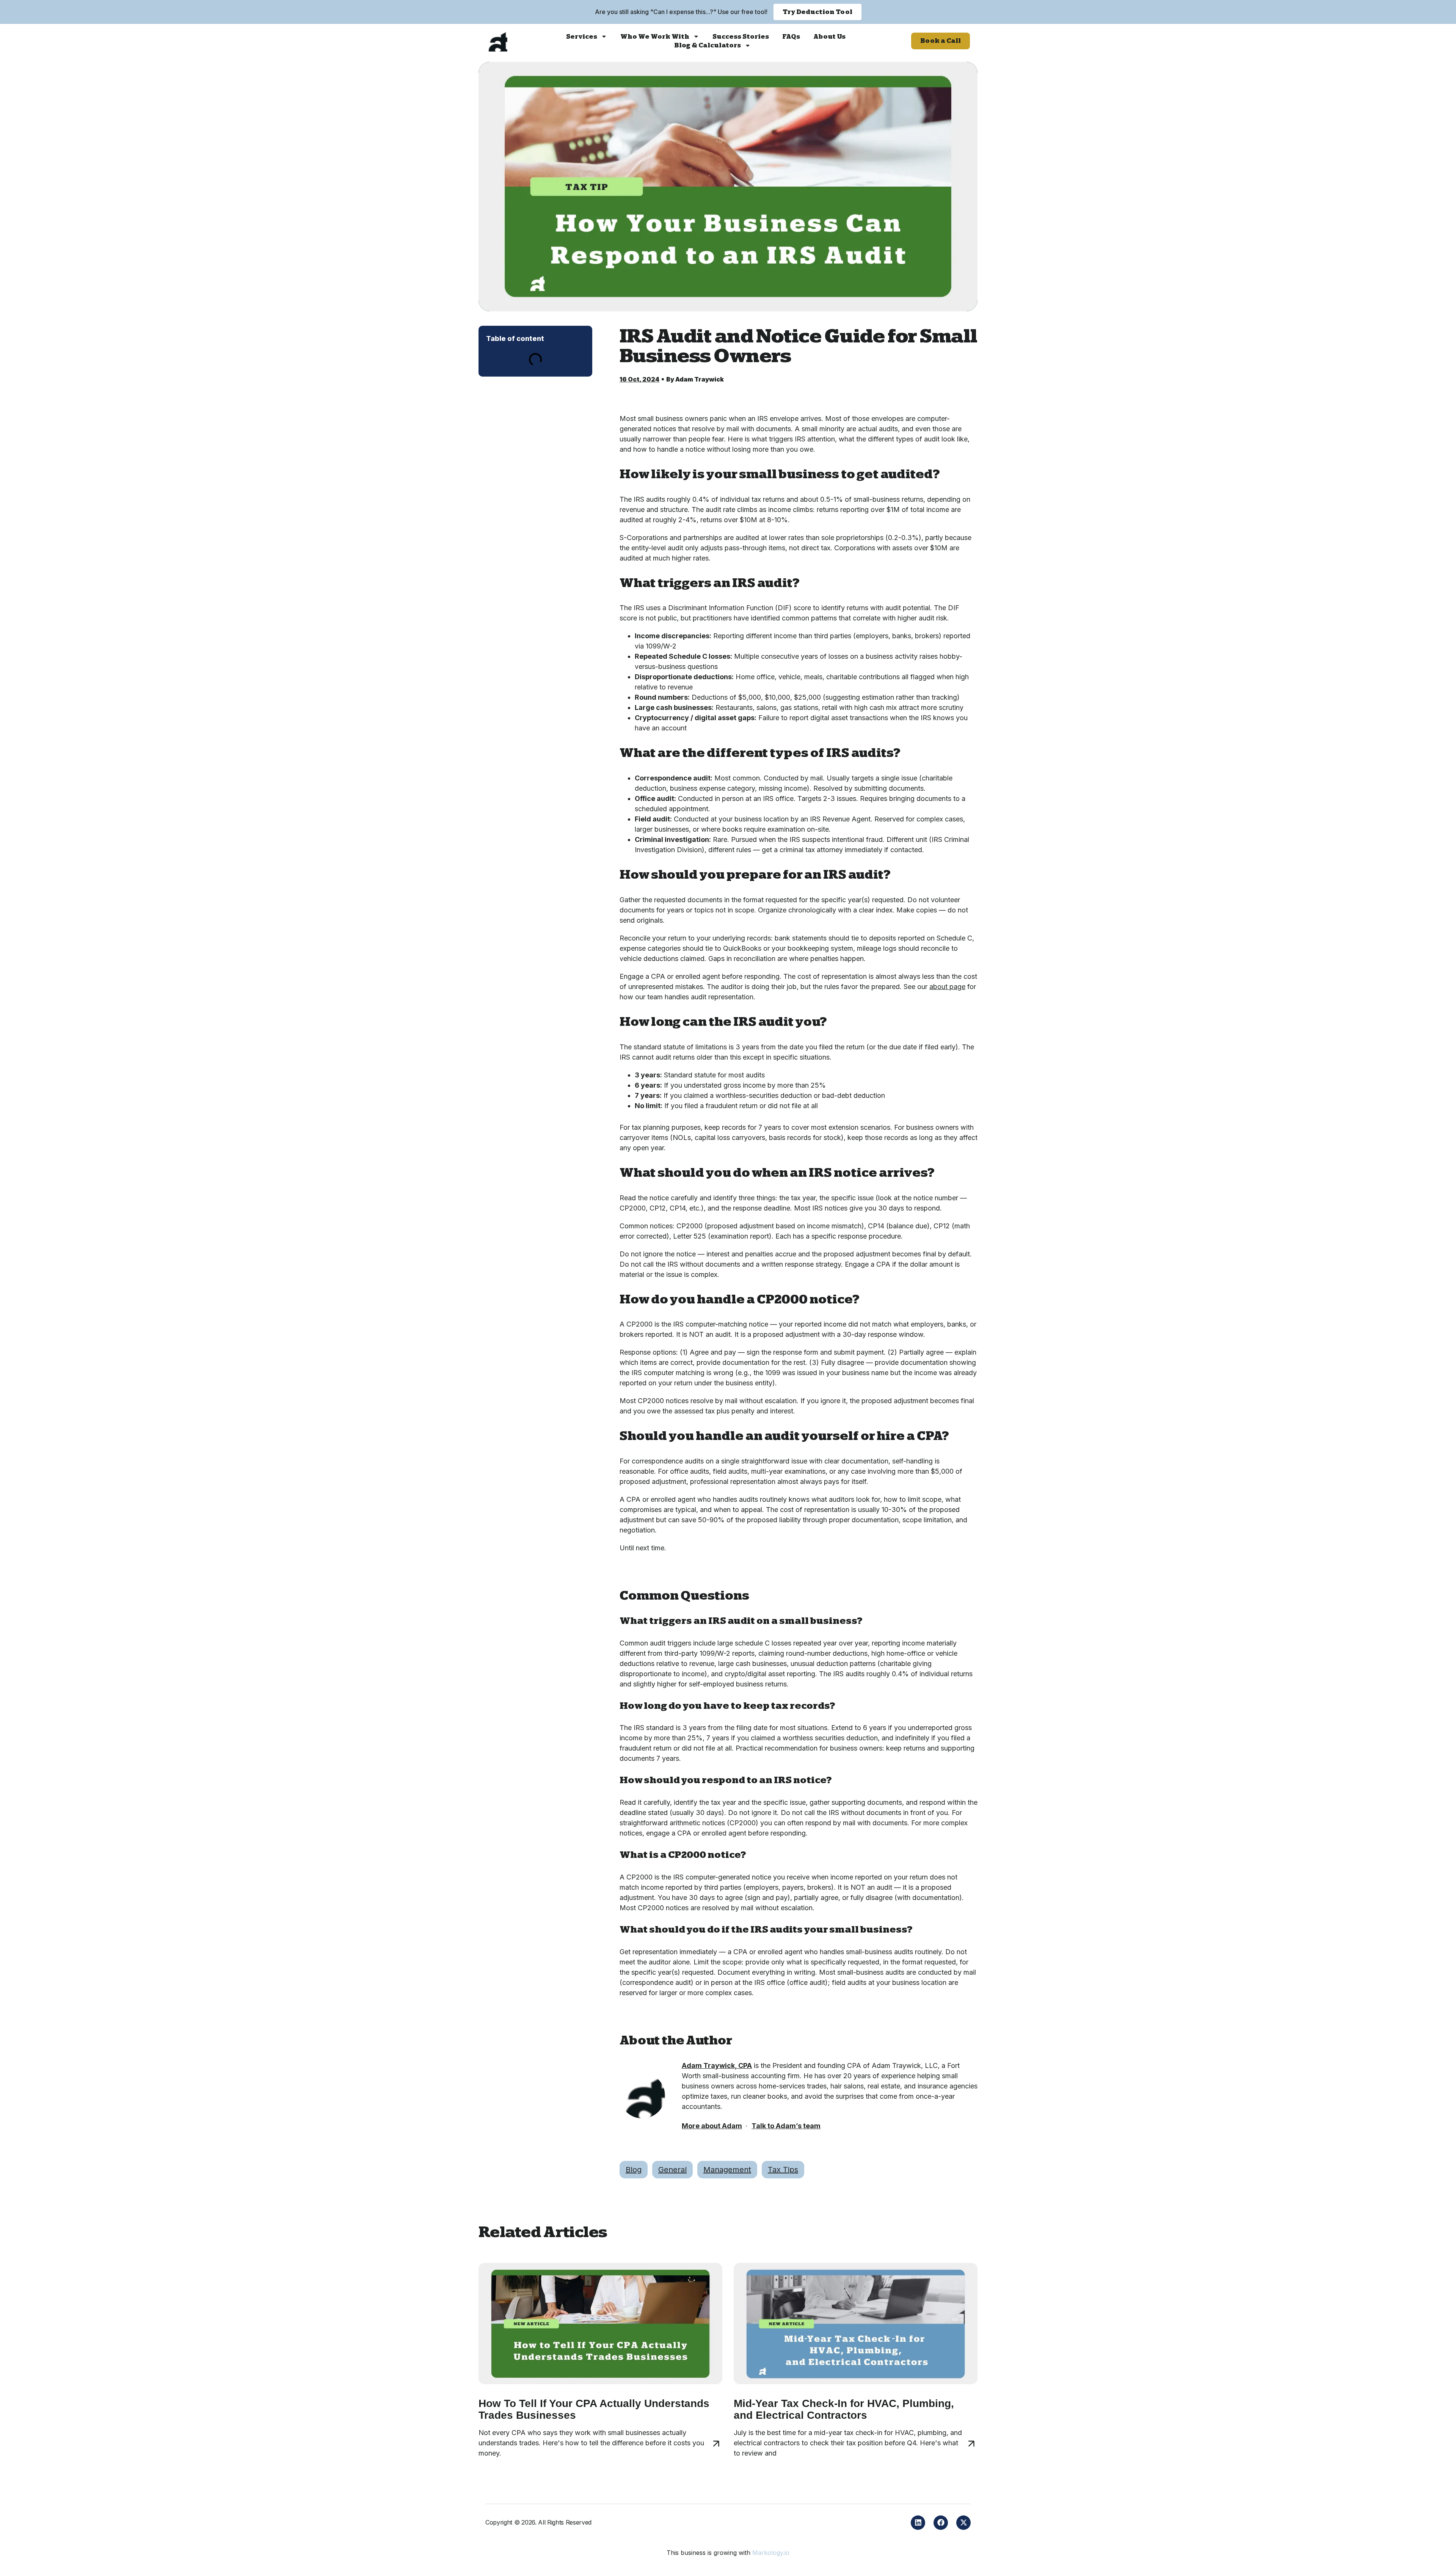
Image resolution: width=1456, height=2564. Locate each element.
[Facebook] (941, 2523)
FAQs (791, 37)
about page (947, 987)
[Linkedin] (918, 2523)
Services (582, 37)
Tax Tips (783, 2170)
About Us (829, 37)
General (672, 2170)
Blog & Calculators (708, 45)
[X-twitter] (963, 2523)
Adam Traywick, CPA (717, 2065)
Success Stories (741, 37)
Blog (634, 2170)
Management (727, 2170)
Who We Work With (655, 37)
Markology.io (771, 2553)
